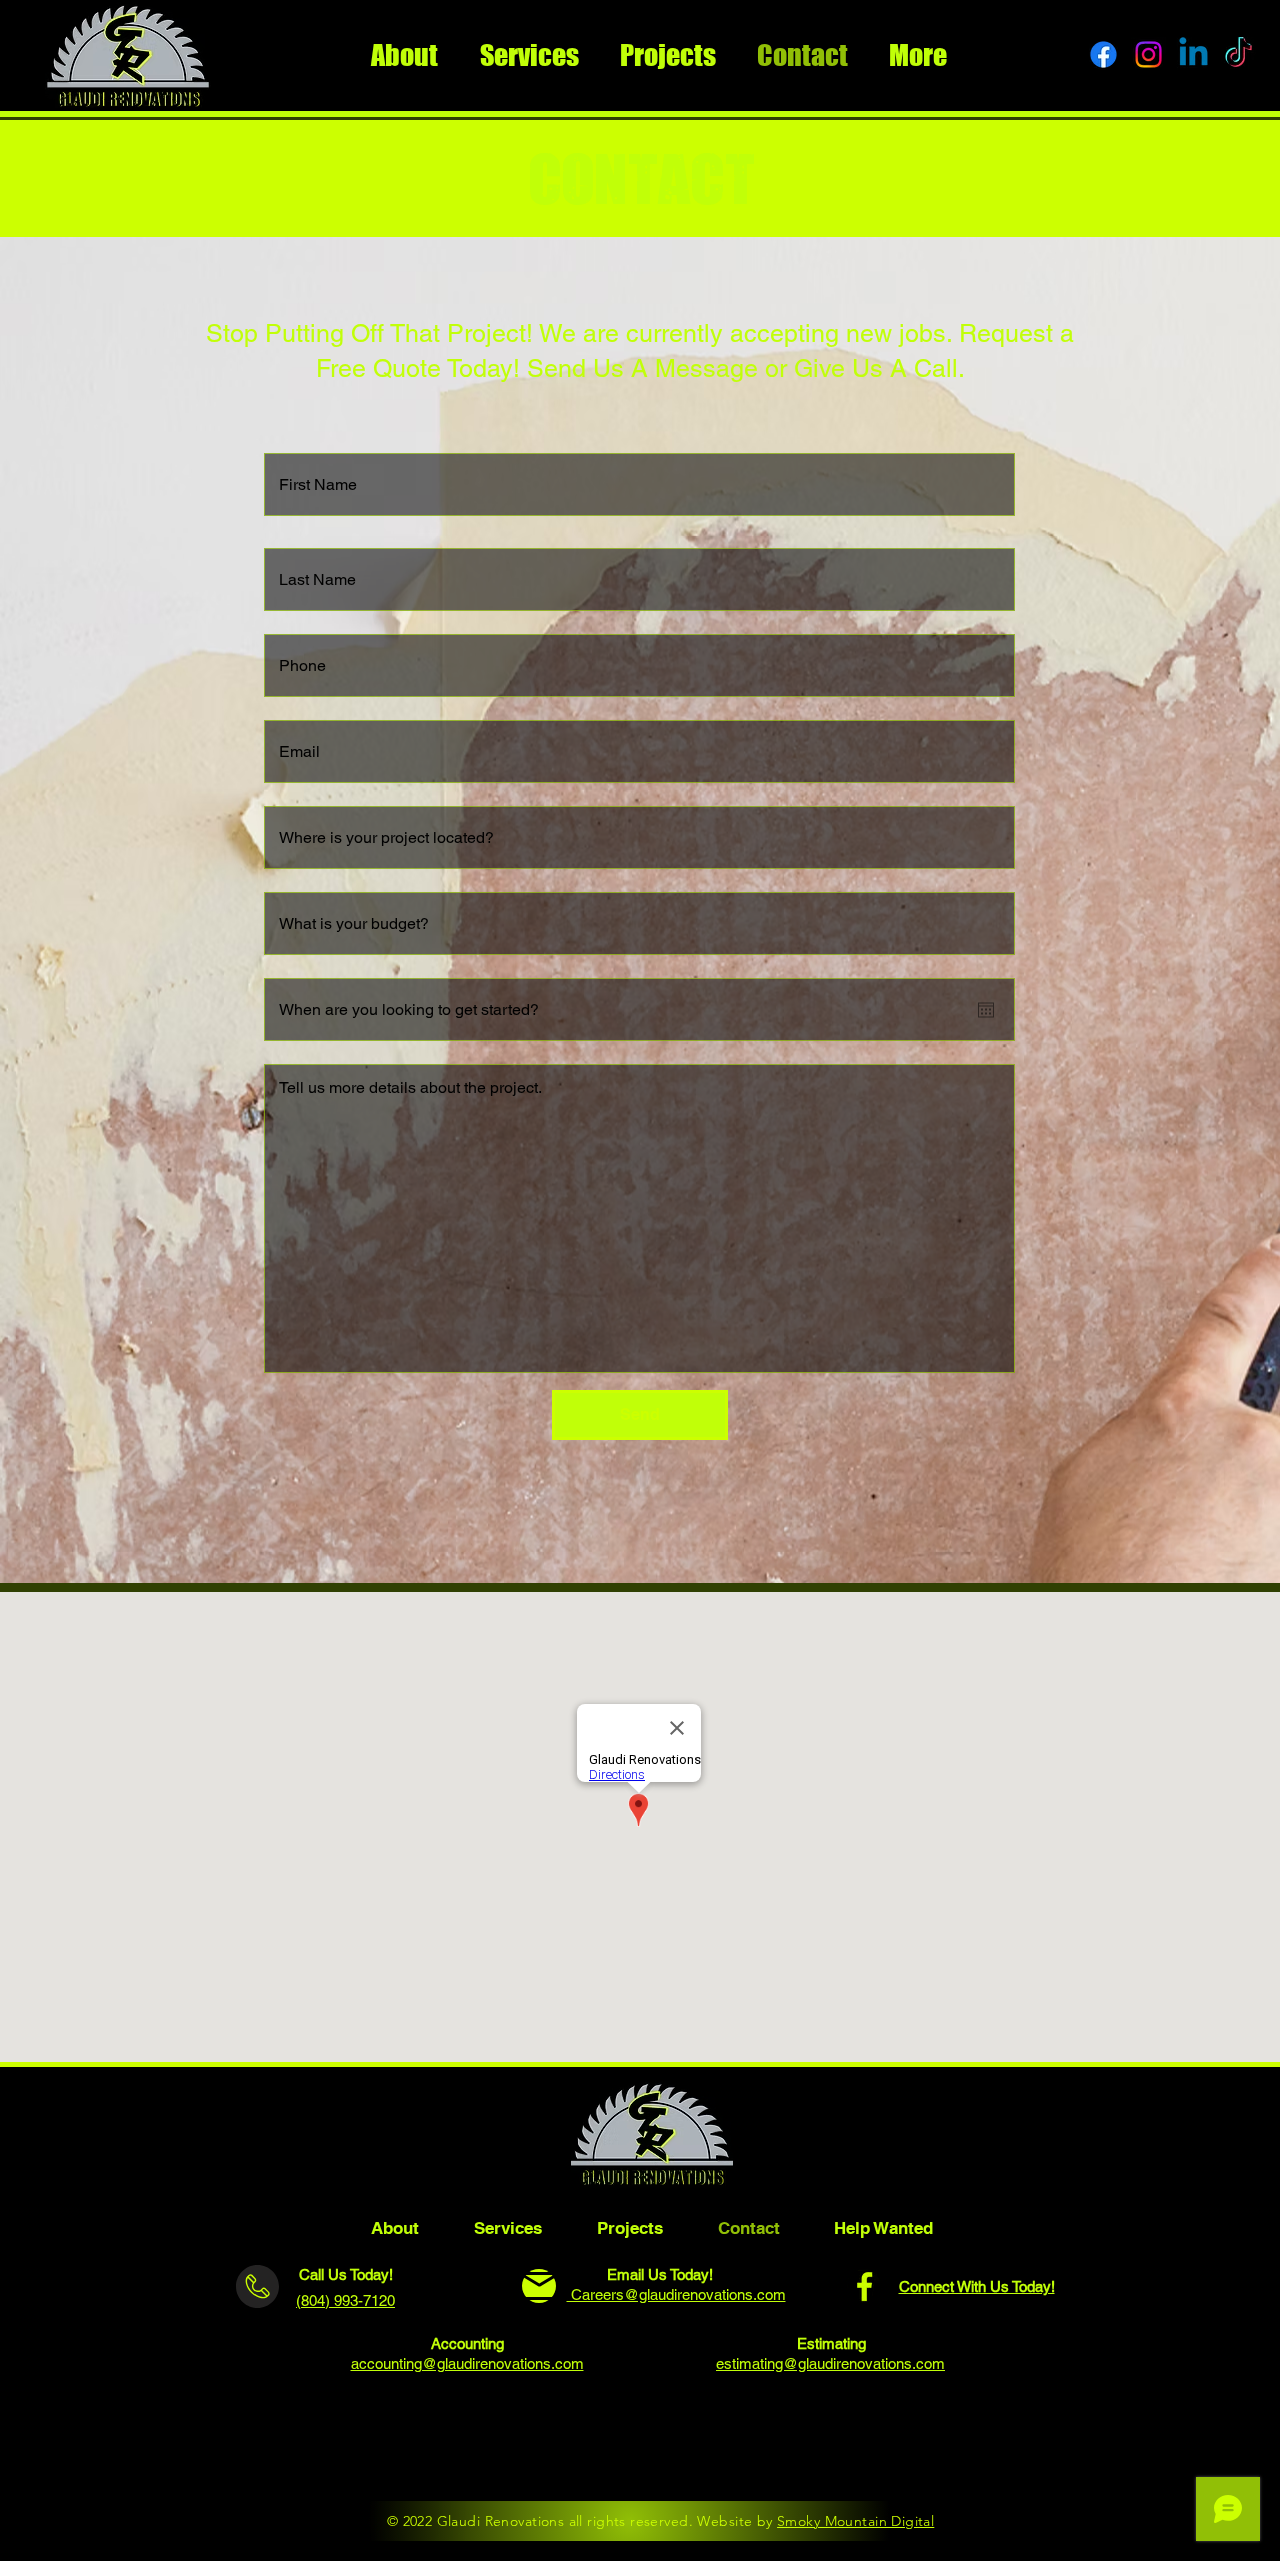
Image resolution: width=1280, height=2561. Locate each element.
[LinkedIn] (693, 2469)
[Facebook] (864, 2286)
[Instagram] (627, 2469)
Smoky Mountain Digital (855, 2521)
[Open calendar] (986, 1010)
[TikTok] (759, 2469)
